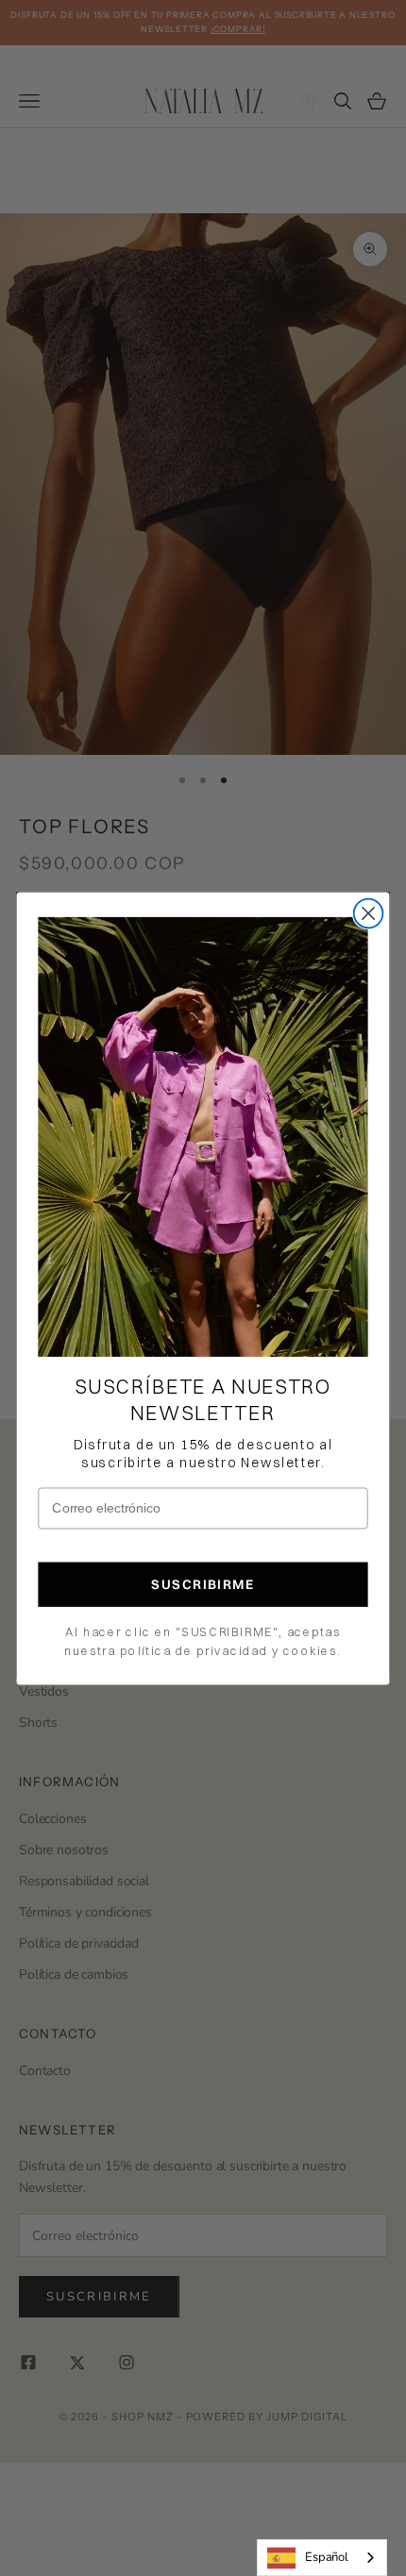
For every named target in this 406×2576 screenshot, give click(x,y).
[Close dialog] (369, 913)
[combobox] (322, 2558)
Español (327, 2557)
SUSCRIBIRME (203, 1584)
